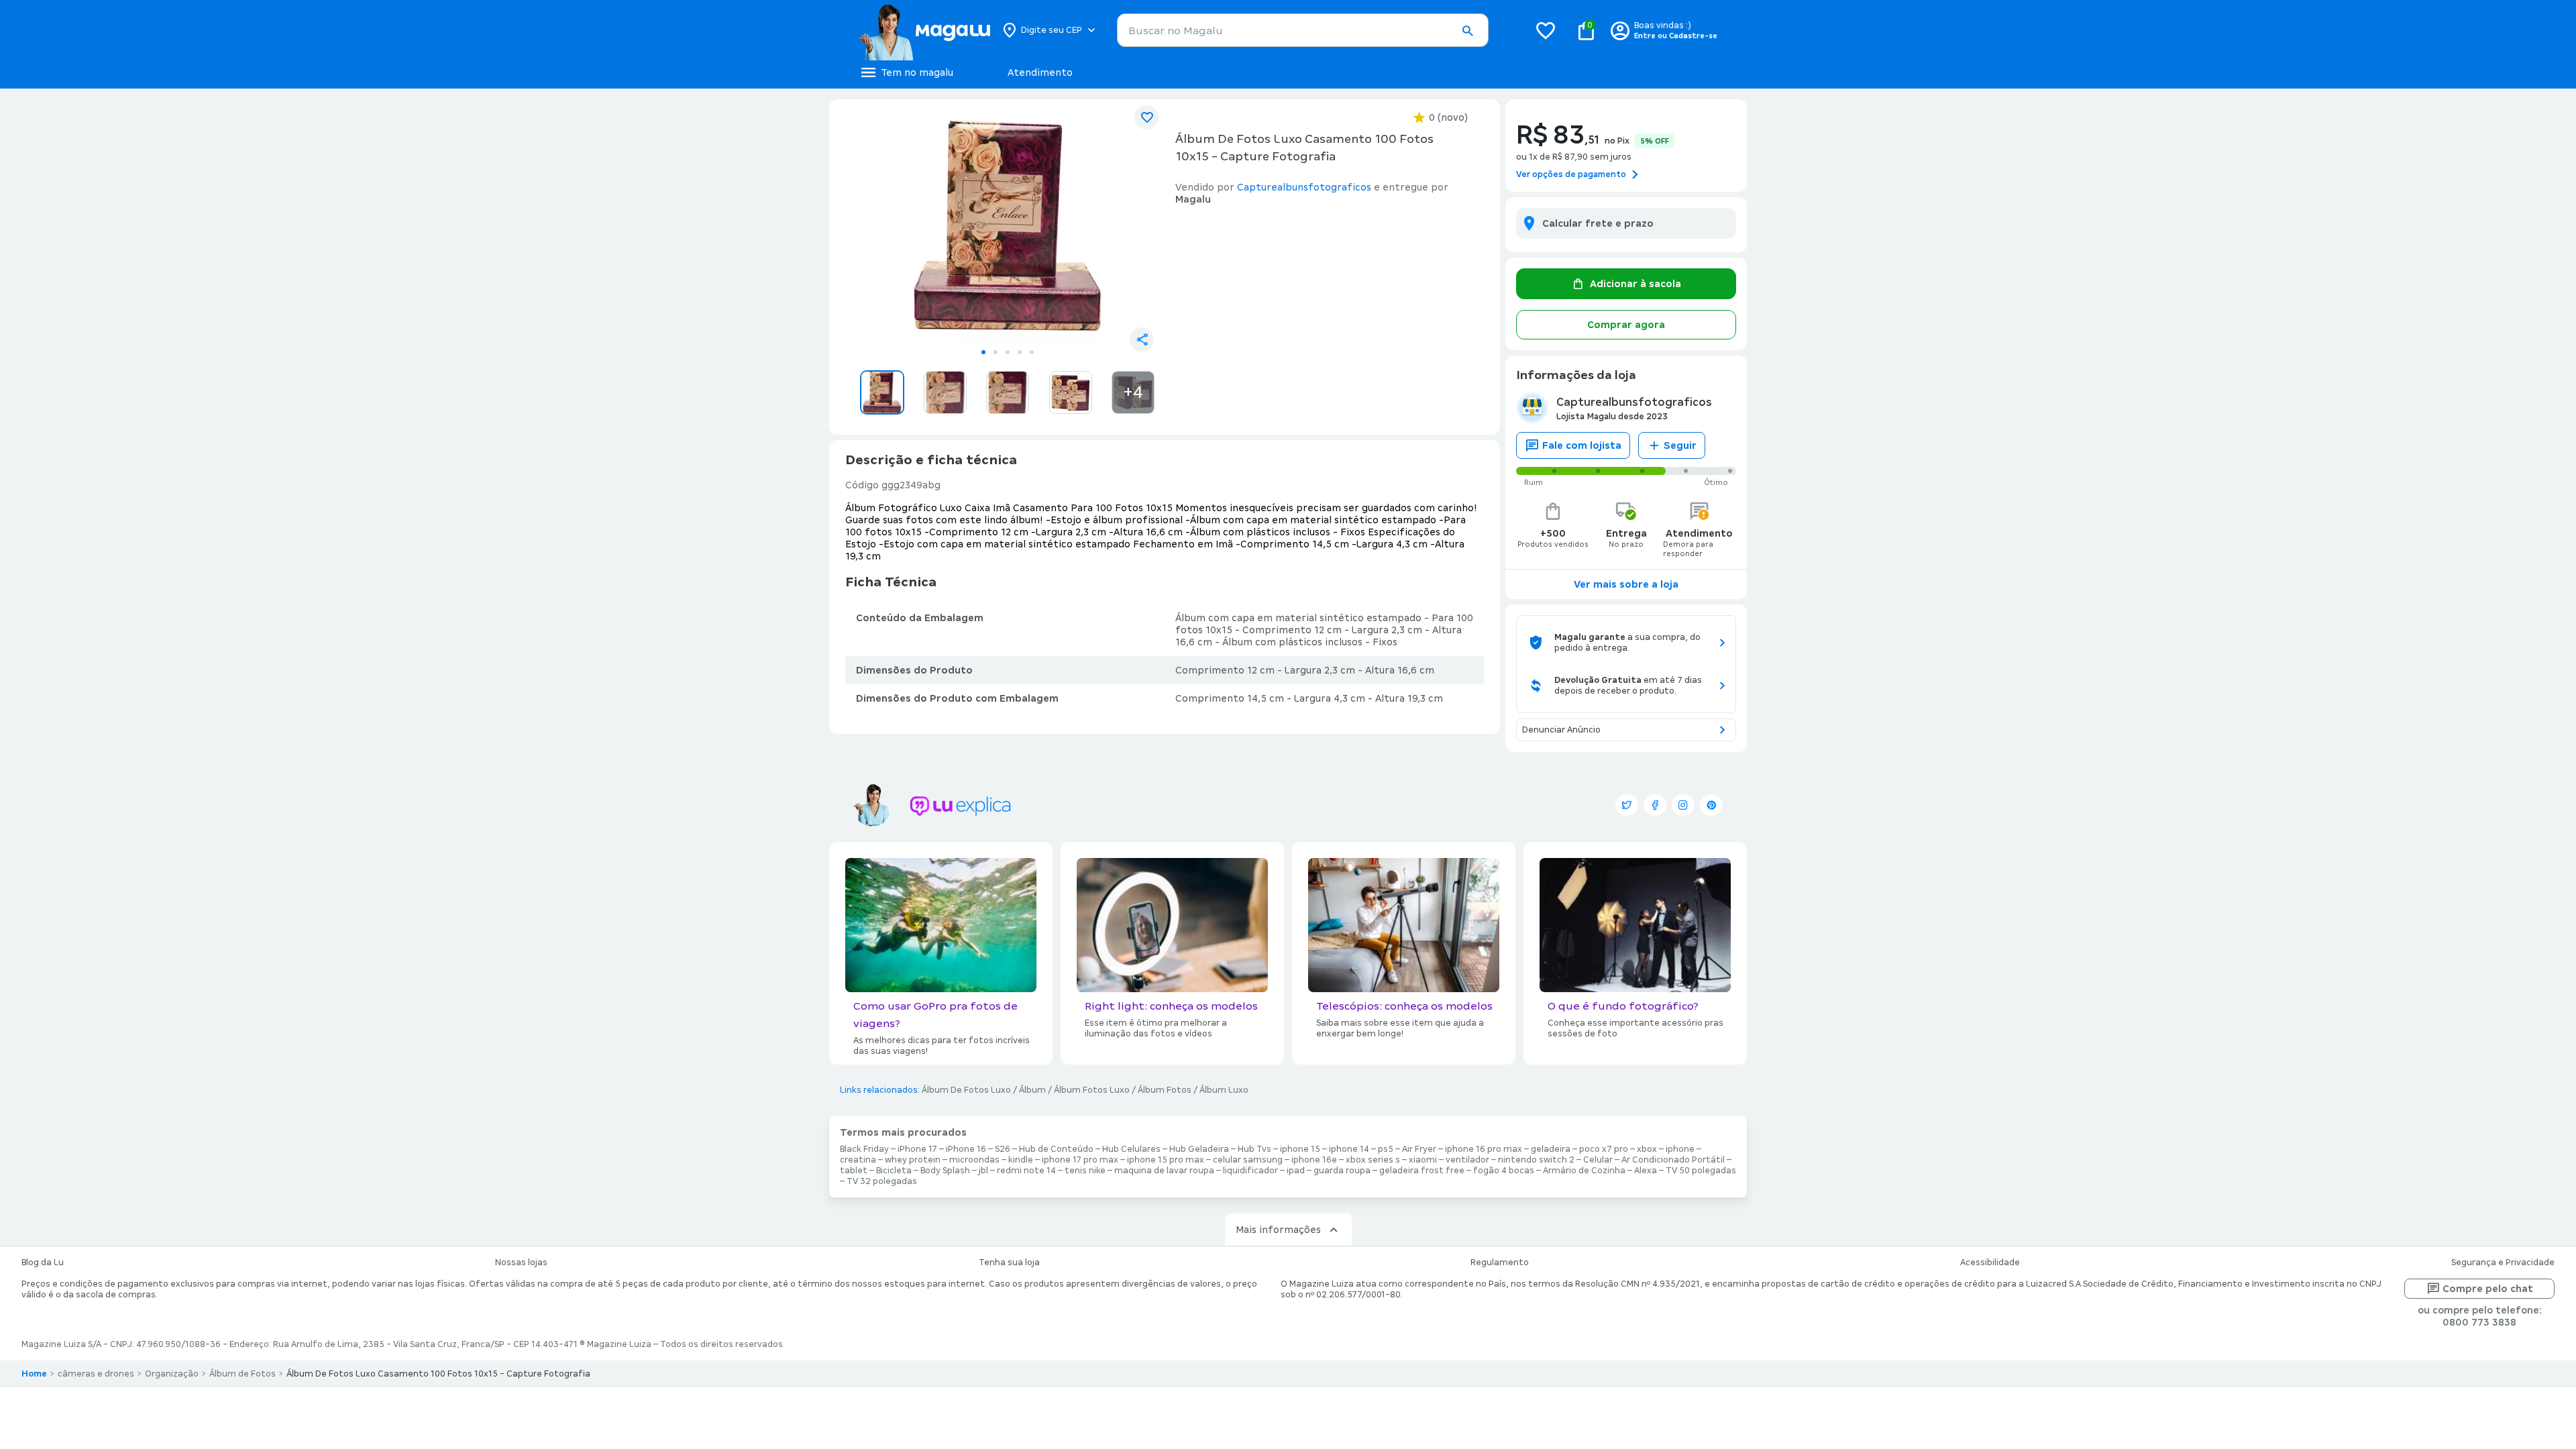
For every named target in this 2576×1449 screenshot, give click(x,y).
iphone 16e (1314, 1160)
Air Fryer (1419, 1149)
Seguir (1680, 445)
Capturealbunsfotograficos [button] (1304, 187)
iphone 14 (1349, 1149)
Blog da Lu (43, 1263)
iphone (1680, 1149)
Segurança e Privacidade (2503, 1263)
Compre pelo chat (2488, 1289)
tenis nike (1085, 1171)
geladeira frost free (1422, 1171)
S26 (1003, 1149)
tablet (854, 1171)
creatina (858, 1160)
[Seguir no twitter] (1627, 805)
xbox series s (1373, 1160)
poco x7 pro (1604, 1149)
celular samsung (1248, 1160)
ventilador (1467, 1160)
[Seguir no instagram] (1683, 805)
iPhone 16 (966, 1149)
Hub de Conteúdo (1056, 1149)
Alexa (1646, 1171)
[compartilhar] (1142, 339)
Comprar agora (1626, 325)
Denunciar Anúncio (1561, 730)
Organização (172, 1374)
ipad (1296, 1171)
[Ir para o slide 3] (1008, 352)
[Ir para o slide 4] (1020, 352)
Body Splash (945, 1171)
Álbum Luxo (1224, 1090)
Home (34, 1374)
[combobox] (1303, 30)
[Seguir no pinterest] (1711, 805)
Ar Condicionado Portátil (1673, 1160)
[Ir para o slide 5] (1032, 352)
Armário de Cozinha (1584, 1171)
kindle (1021, 1160)
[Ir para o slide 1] (983, 352)
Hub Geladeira (1199, 1149)
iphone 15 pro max (1166, 1160)
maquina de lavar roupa (1164, 1171)
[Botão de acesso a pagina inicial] (924, 30)
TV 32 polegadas (882, 1181)
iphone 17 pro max (1080, 1160)
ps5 (1386, 1149)
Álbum (1032, 1090)
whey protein (913, 1160)
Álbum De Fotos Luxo (966, 1090)
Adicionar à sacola (1635, 284)
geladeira (1551, 1149)
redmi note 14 (1026, 1171)
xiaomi (1423, 1160)
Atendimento (1040, 72)
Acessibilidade (1990, 1263)
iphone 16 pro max (1484, 1149)
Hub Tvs (1254, 1149)
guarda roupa (1342, 1171)
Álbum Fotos (1165, 1090)
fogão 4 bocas (1504, 1171)
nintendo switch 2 (1536, 1160)
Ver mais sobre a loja (1626, 584)
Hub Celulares (1131, 1149)
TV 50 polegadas (1701, 1171)
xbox (1647, 1149)
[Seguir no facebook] (1655, 805)
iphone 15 (1300, 1149)
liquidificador (1250, 1171)
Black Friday (864, 1149)
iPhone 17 (917, 1149)
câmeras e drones (96, 1374)
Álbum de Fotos (243, 1374)
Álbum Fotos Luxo (1092, 1090)
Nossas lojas (521, 1263)
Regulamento (1500, 1263)
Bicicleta (894, 1171)
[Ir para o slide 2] (996, 352)
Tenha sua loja (1009, 1263)
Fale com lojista (1582, 445)
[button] (1467, 31)
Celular (1598, 1160)
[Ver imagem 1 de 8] (1008, 225)
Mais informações (1278, 1230)
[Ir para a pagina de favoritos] (1546, 30)
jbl (983, 1171)
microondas (974, 1160)
